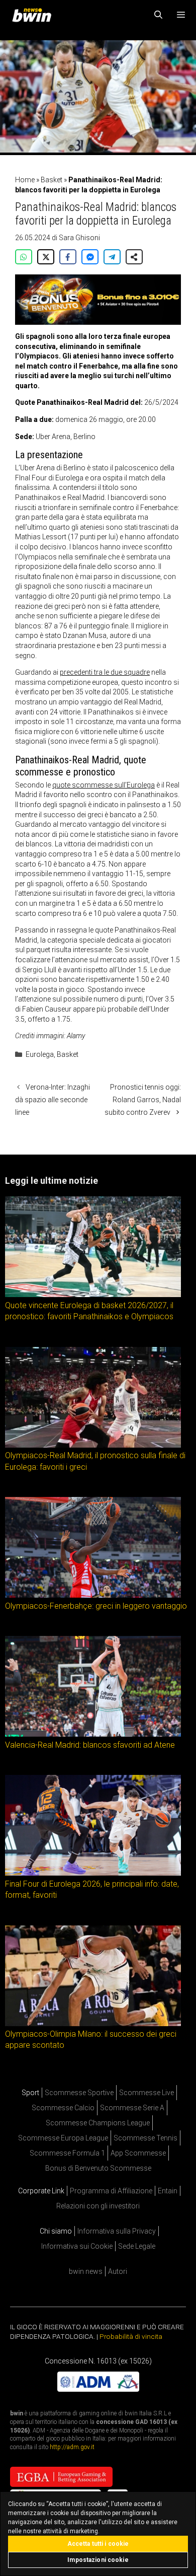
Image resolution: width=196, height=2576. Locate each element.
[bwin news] (34, 15)
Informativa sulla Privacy (117, 2231)
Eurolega (40, 1054)
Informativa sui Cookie (77, 2246)
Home (25, 180)
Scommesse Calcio (63, 2108)
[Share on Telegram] (112, 257)
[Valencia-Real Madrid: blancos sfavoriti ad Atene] (93, 1734)
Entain (168, 2191)
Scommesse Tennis (145, 2138)
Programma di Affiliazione (111, 2191)
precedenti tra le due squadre (105, 672)
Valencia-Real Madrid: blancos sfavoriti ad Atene (90, 1744)
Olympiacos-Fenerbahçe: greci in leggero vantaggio (96, 1605)
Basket (52, 180)
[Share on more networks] (134, 257)
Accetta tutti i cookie (98, 2544)
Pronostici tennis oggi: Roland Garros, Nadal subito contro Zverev (143, 1100)
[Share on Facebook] (68, 257)
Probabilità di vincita (131, 2336)
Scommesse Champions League (98, 2123)
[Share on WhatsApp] (24, 257)
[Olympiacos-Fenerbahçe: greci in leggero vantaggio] (93, 1595)
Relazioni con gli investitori (98, 2206)
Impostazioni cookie (98, 2560)
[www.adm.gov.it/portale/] (98, 2389)
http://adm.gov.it (72, 2447)
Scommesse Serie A (132, 2108)
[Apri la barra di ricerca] (159, 15)
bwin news (86, 2271)
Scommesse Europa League (63, 2138)
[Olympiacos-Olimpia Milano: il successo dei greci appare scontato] (93, 2023)
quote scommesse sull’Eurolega (104, 785)
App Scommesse (138, 2153)
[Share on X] (46, 257)
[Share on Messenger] (90, 257)
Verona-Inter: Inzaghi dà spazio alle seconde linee (53, 1100)
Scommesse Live (146, 2093)
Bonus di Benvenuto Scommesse (98, 2168)
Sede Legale (137, 2246)
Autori (118, 2271)
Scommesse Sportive (79, 2093)
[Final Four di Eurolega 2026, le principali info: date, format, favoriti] (93, 1873)
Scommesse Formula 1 (67, 2153)
